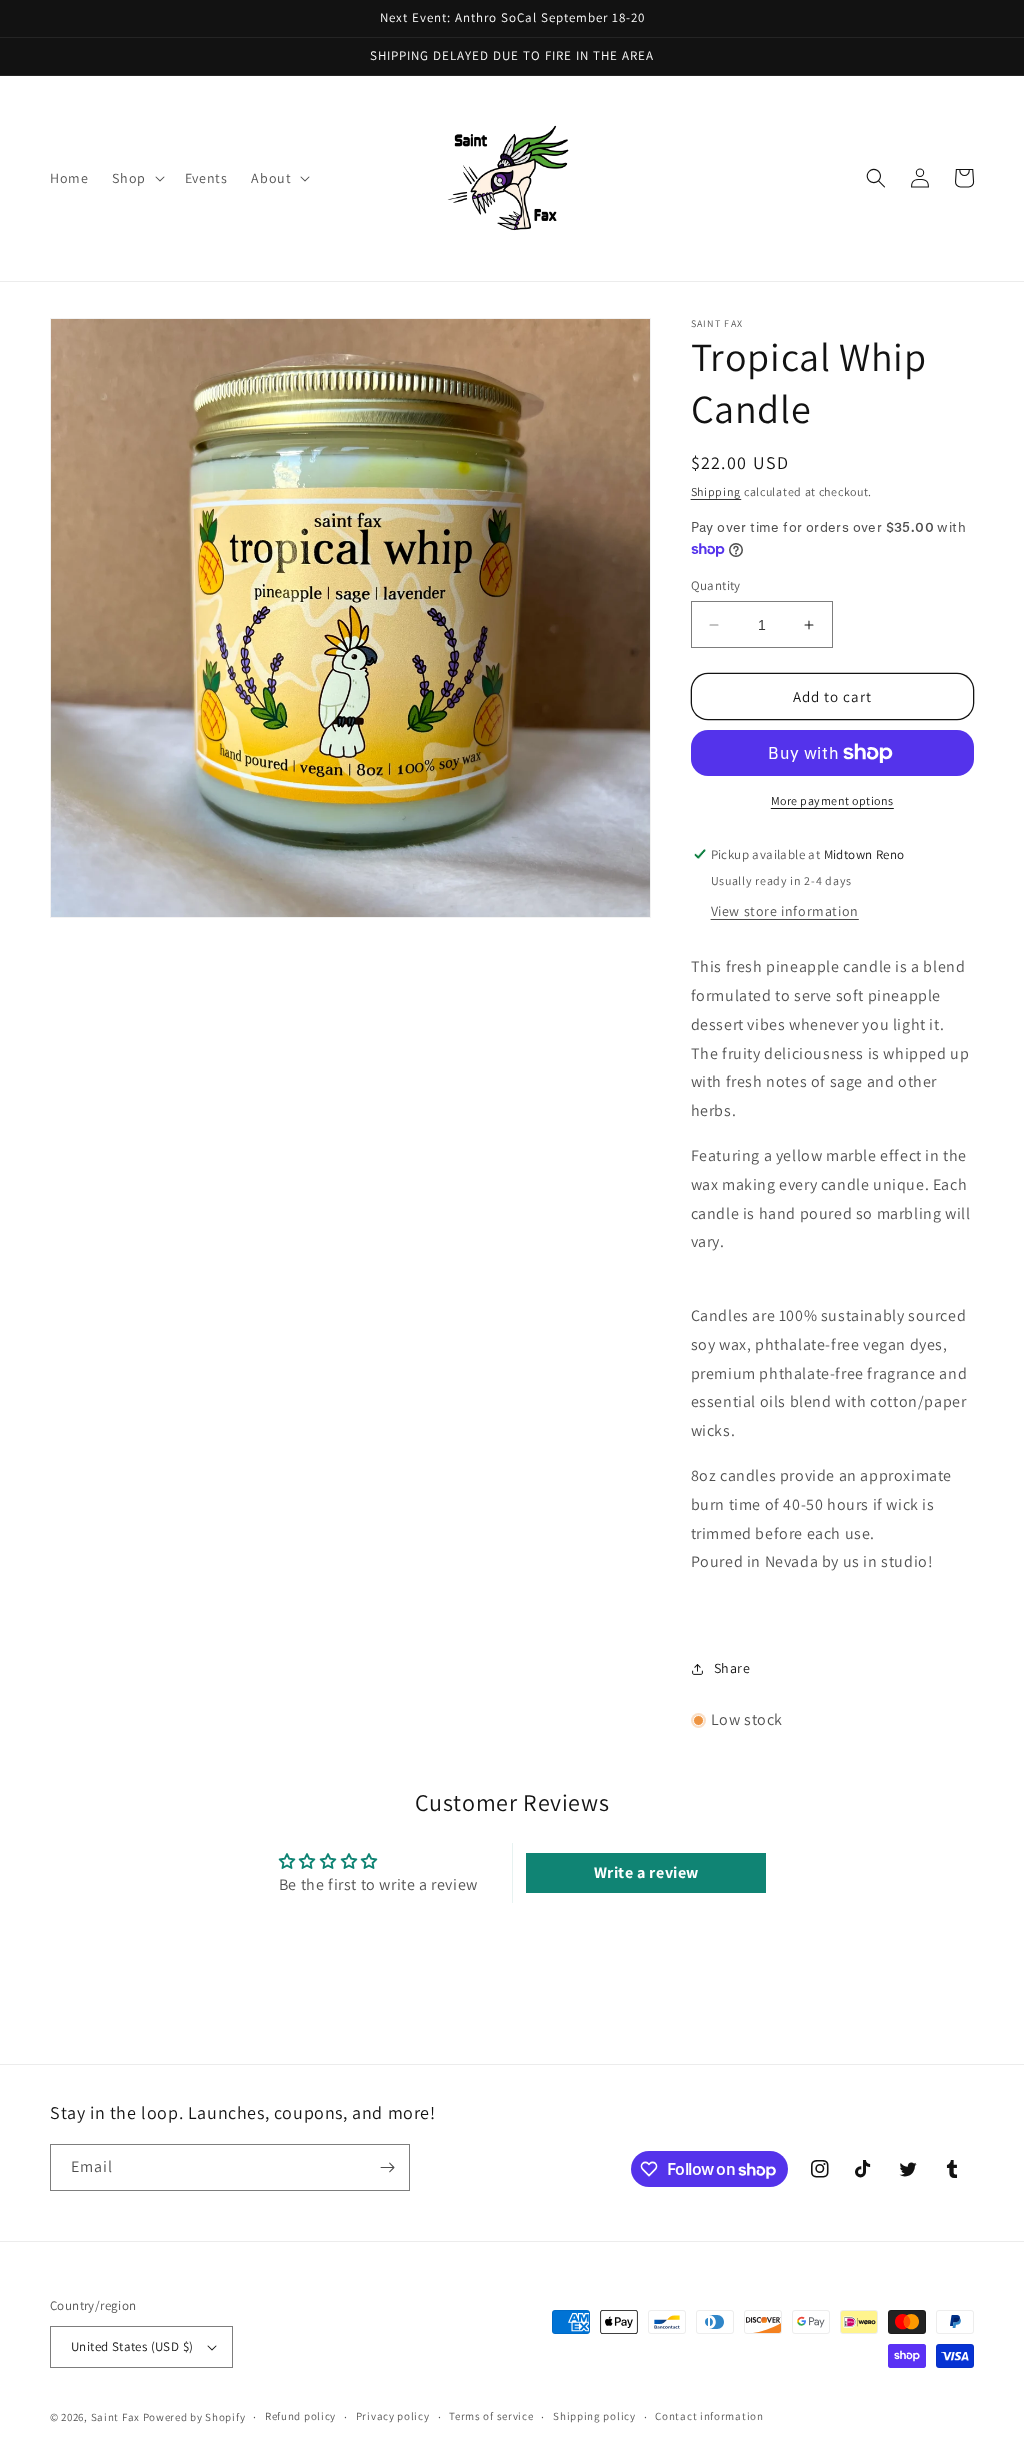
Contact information (709, 2416)
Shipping (716, 491)
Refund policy (300, 2416)
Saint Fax (115, 2417)
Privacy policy (393, 2416)
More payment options (832, 800)
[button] (136, 178)
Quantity (716, 585)
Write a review (646, 1872)
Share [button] (732, 1668)
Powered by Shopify (194, 2417)
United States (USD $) (132, 2346)
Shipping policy (594, 2416)
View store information (785, 911)
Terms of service (491, 2416)
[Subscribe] (387, 2167)
